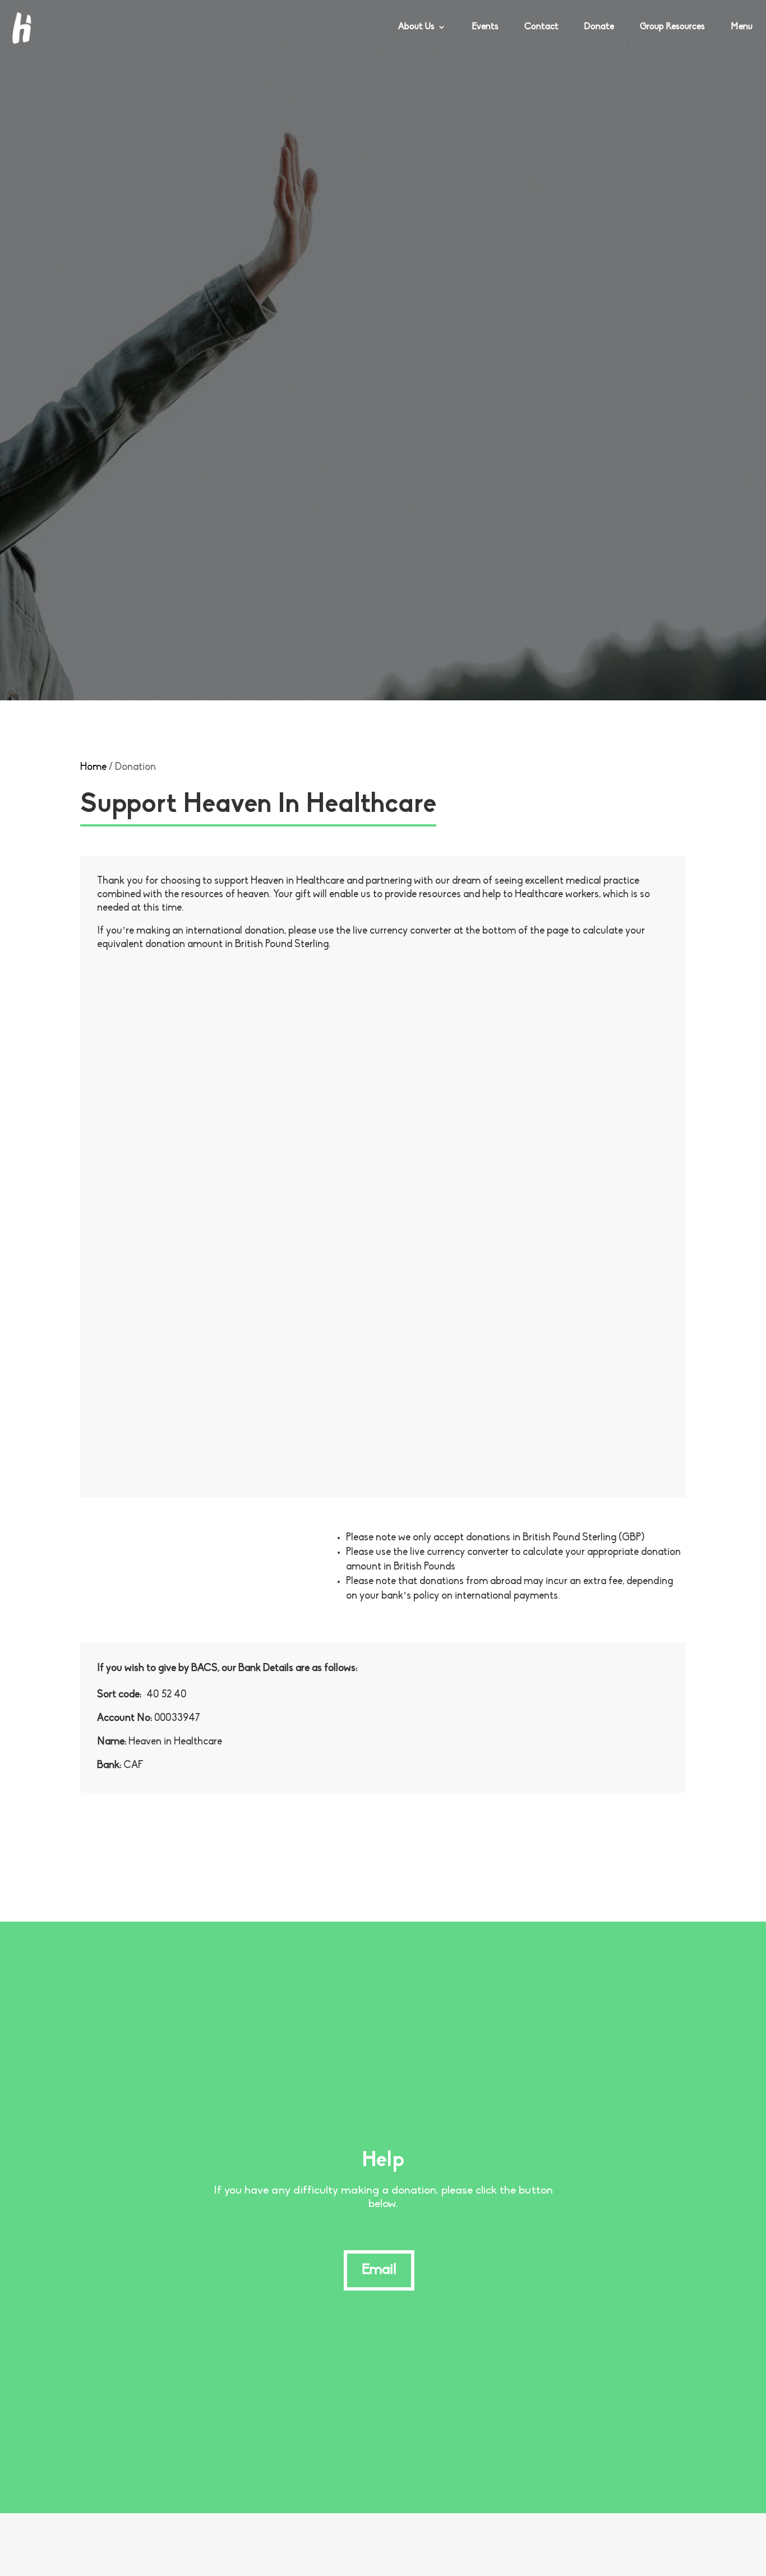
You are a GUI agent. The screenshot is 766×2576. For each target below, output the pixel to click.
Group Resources (672, 27)
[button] (732, 2545)
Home (93, 768)
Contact (541, 27)
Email (379, 2270)
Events (485, 27)
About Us (416, 27)
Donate (599, 27)
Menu (742, 27)
